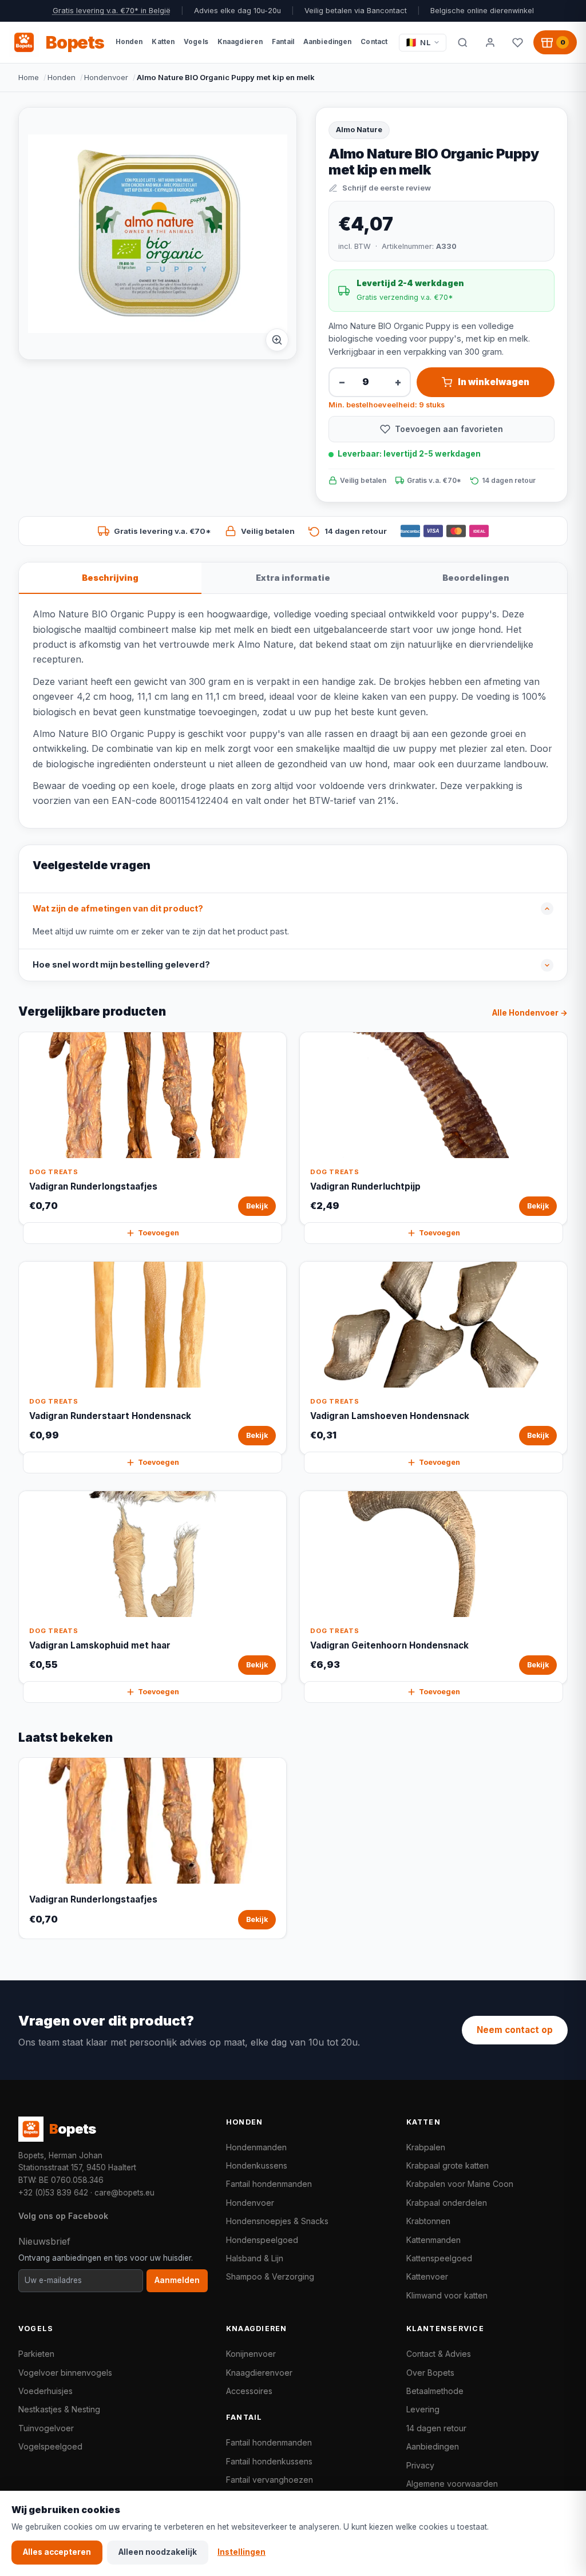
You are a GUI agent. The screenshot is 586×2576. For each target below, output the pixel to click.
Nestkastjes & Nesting (59, 2409)
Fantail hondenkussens (269, 2461)
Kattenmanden (433, 2240)
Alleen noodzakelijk (158, 2552)
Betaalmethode (435, 2391)
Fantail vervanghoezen (270, 2480)
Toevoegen (159, 1233)
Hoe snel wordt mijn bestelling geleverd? (121, 965)
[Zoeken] (462, 42)
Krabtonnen (428, 2221)
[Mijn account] (490, 42)
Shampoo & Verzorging (270, 2276)
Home (29, 77)
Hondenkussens (257, 2165)
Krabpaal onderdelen (447, 2203)
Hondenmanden (256, 2147)
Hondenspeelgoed (262, 2240)
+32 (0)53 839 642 (53, 2193)
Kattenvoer (427, 2276)
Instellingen (241, 2552)
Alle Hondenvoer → (530, 1013)
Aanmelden (177, 2280)
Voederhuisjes (45, 2391)
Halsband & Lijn (255, 2258)
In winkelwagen (494, 382)
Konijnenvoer (251, 2354)
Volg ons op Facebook (63, 2216)
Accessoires (249, 2391)
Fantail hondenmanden (269, 2184)
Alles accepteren (57, 2552)
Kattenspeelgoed (439, 2258)
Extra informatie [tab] (293, 578)
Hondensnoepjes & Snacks (277, 2221)
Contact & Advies (439, 2354)
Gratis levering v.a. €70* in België (112, 11)
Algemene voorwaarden (452, 2484)
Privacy (420, 2465)
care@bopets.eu (124, 2193)
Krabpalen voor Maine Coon (460, 2184)
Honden (62, 77)
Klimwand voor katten (447, 2295)
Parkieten (36, 2354)
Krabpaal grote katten (448, 2165)
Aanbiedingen (433, 2446)
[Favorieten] (517, 42)
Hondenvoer (106, 77)
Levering (423, 2409)
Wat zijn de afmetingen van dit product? (118, 909)
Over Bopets (430, 2373)
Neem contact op (515, 2030)
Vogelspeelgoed (50, 2446)
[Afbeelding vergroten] (277, 340)
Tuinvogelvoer (46, 2428)
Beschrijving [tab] (110, 578)
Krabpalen (426, 2147)
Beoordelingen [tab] (476, 578)
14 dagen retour (436, 2428)
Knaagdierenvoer (259, 2373)
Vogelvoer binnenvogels (65, 2373)
